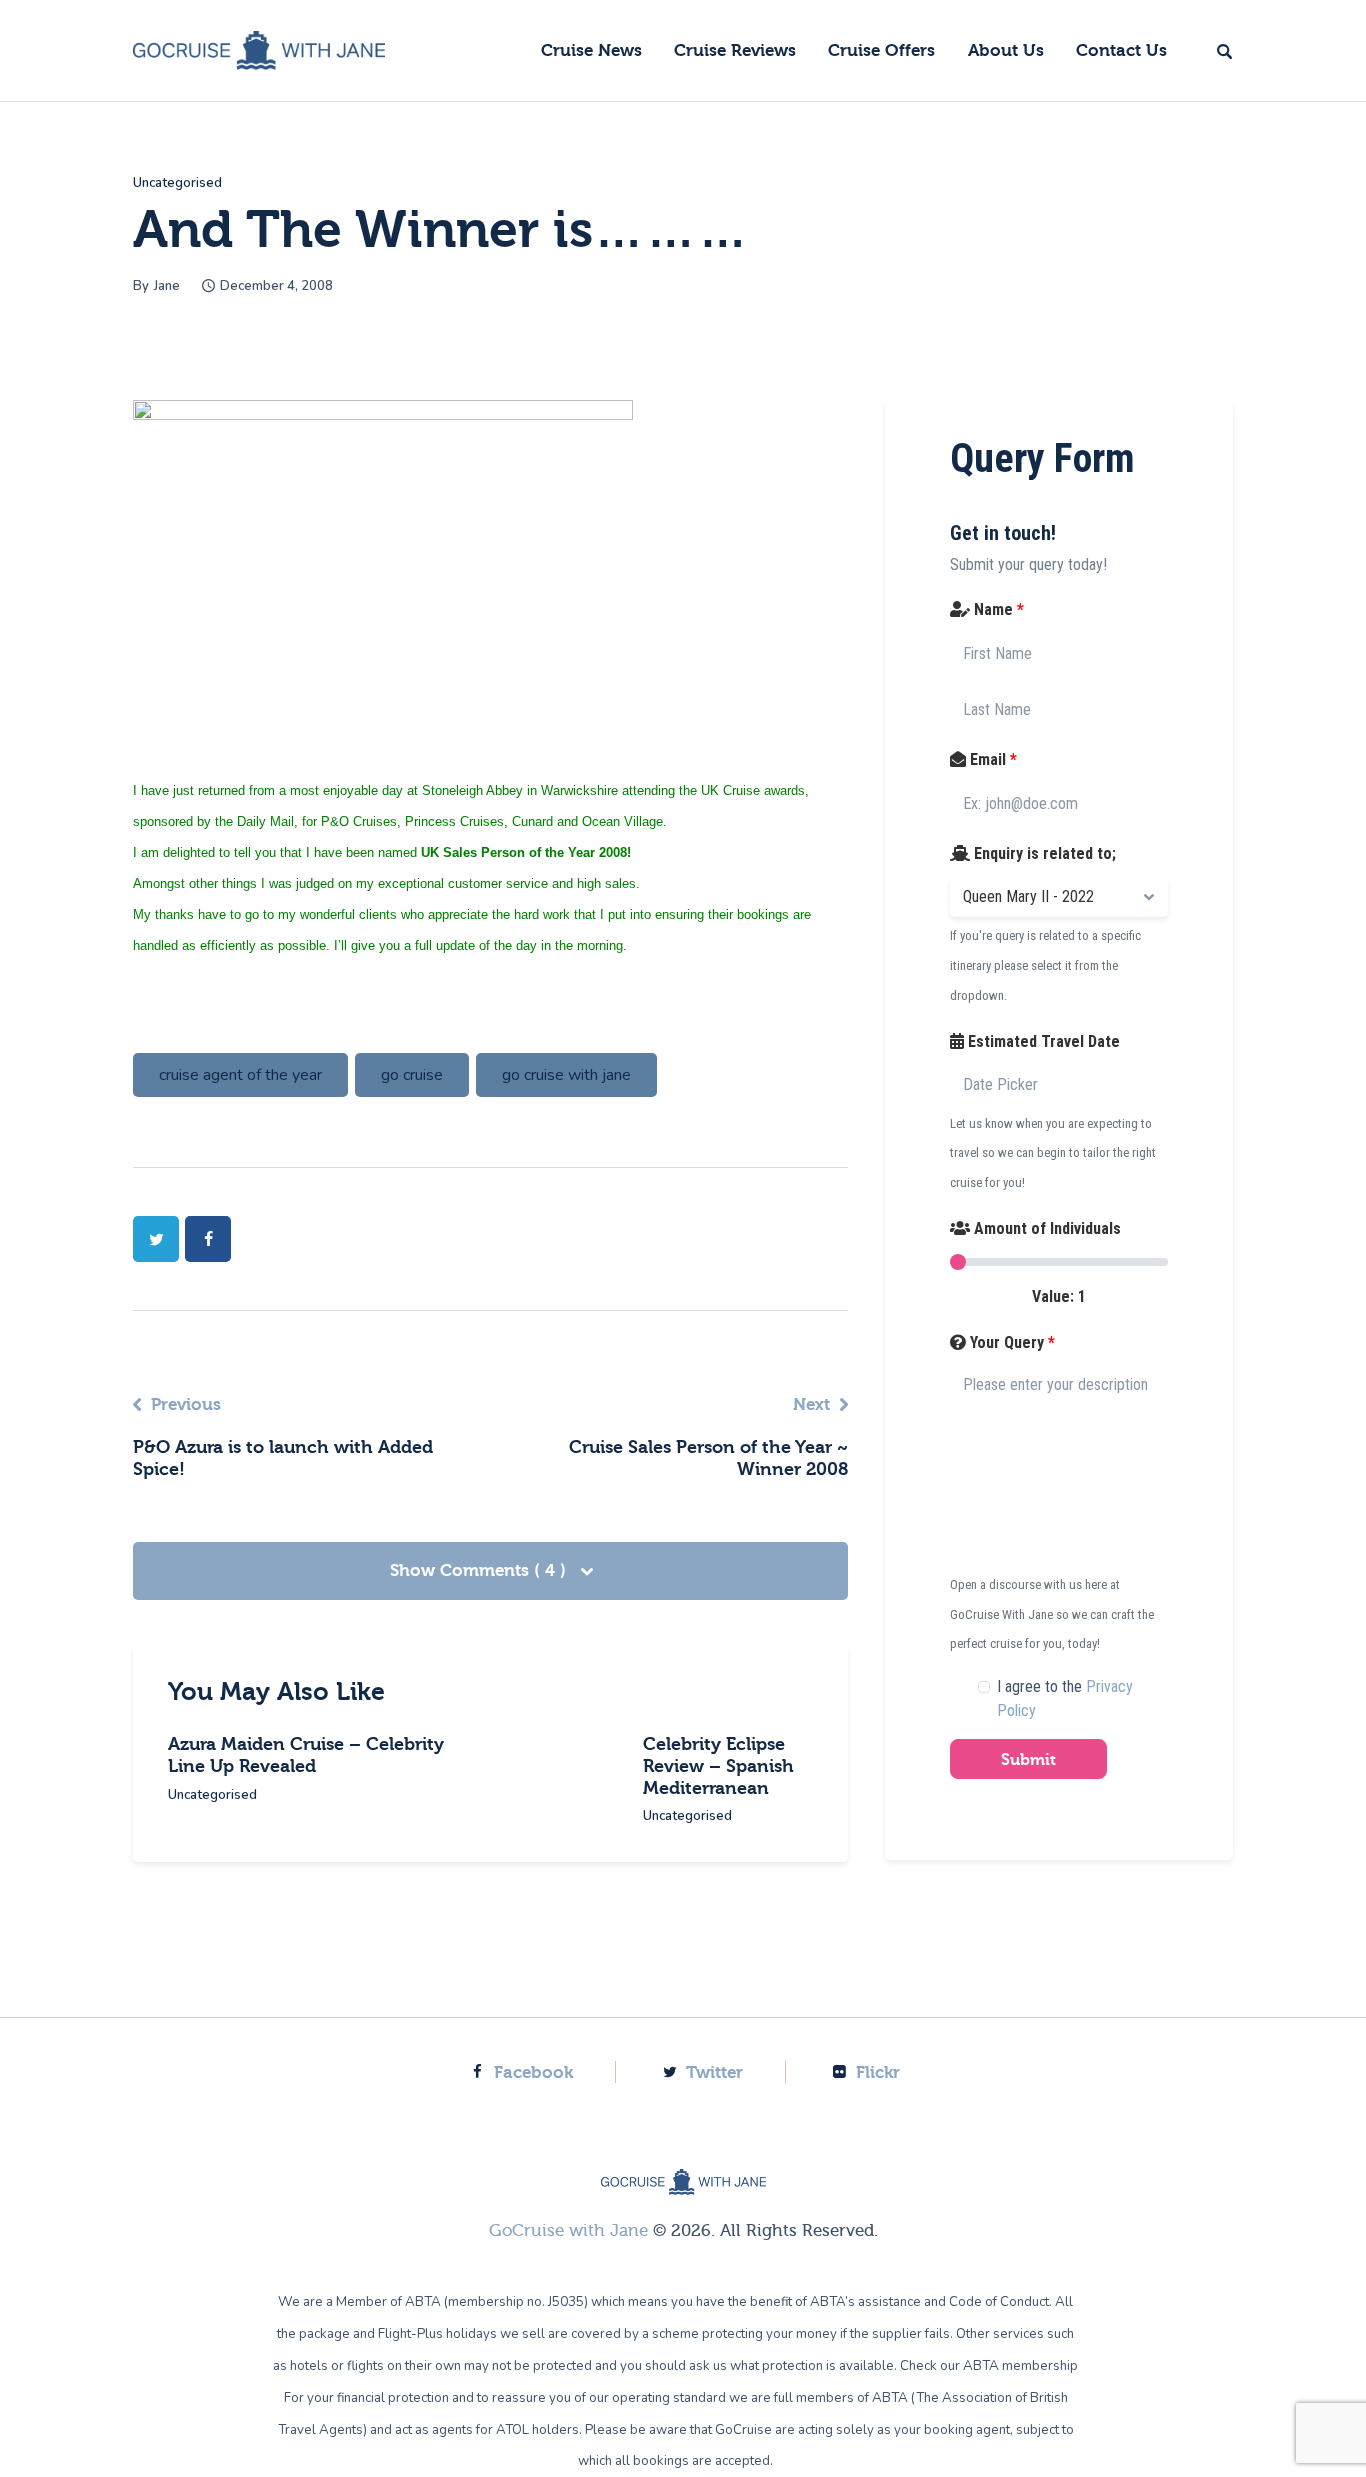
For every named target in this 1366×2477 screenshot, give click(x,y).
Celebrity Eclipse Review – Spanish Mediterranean (718, 1766)
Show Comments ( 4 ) (480, 1570)
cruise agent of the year (240, 1075)
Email (991, 759)
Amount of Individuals (1045, 1228)
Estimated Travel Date (1042, 1041)
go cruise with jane (566, 1075)
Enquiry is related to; (1043, 853)
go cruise (412, 1075)
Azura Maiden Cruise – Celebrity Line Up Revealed (306, 1755)
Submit (1028, 1760)
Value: (1059, 1296)
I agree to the (1065, 1698)
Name (997, 609)
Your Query (1010, 1342)
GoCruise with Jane (568, 2230)
